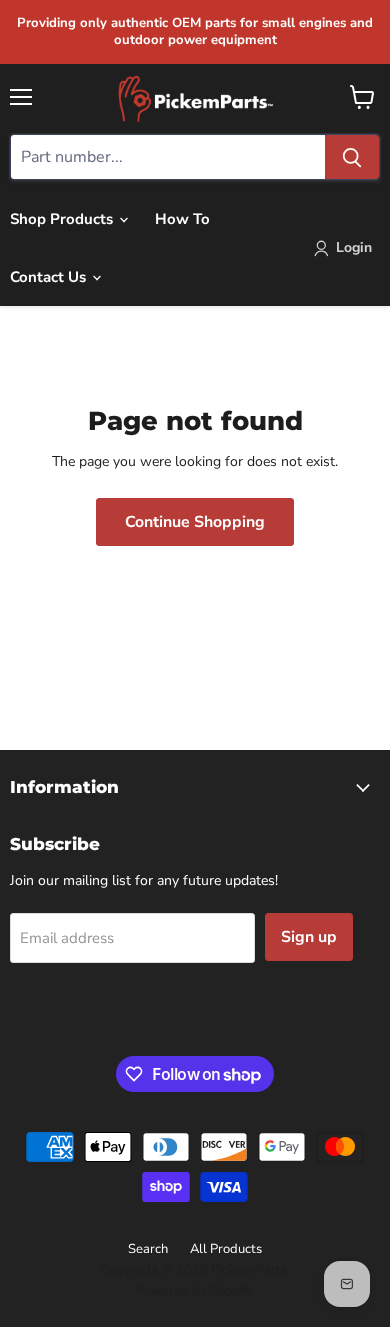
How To (182, 219)
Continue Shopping (195, 522)
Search (148, 1249)
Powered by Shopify (195, 1291)
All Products (226, 1249)
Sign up (309, 937)
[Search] (352, 157)
